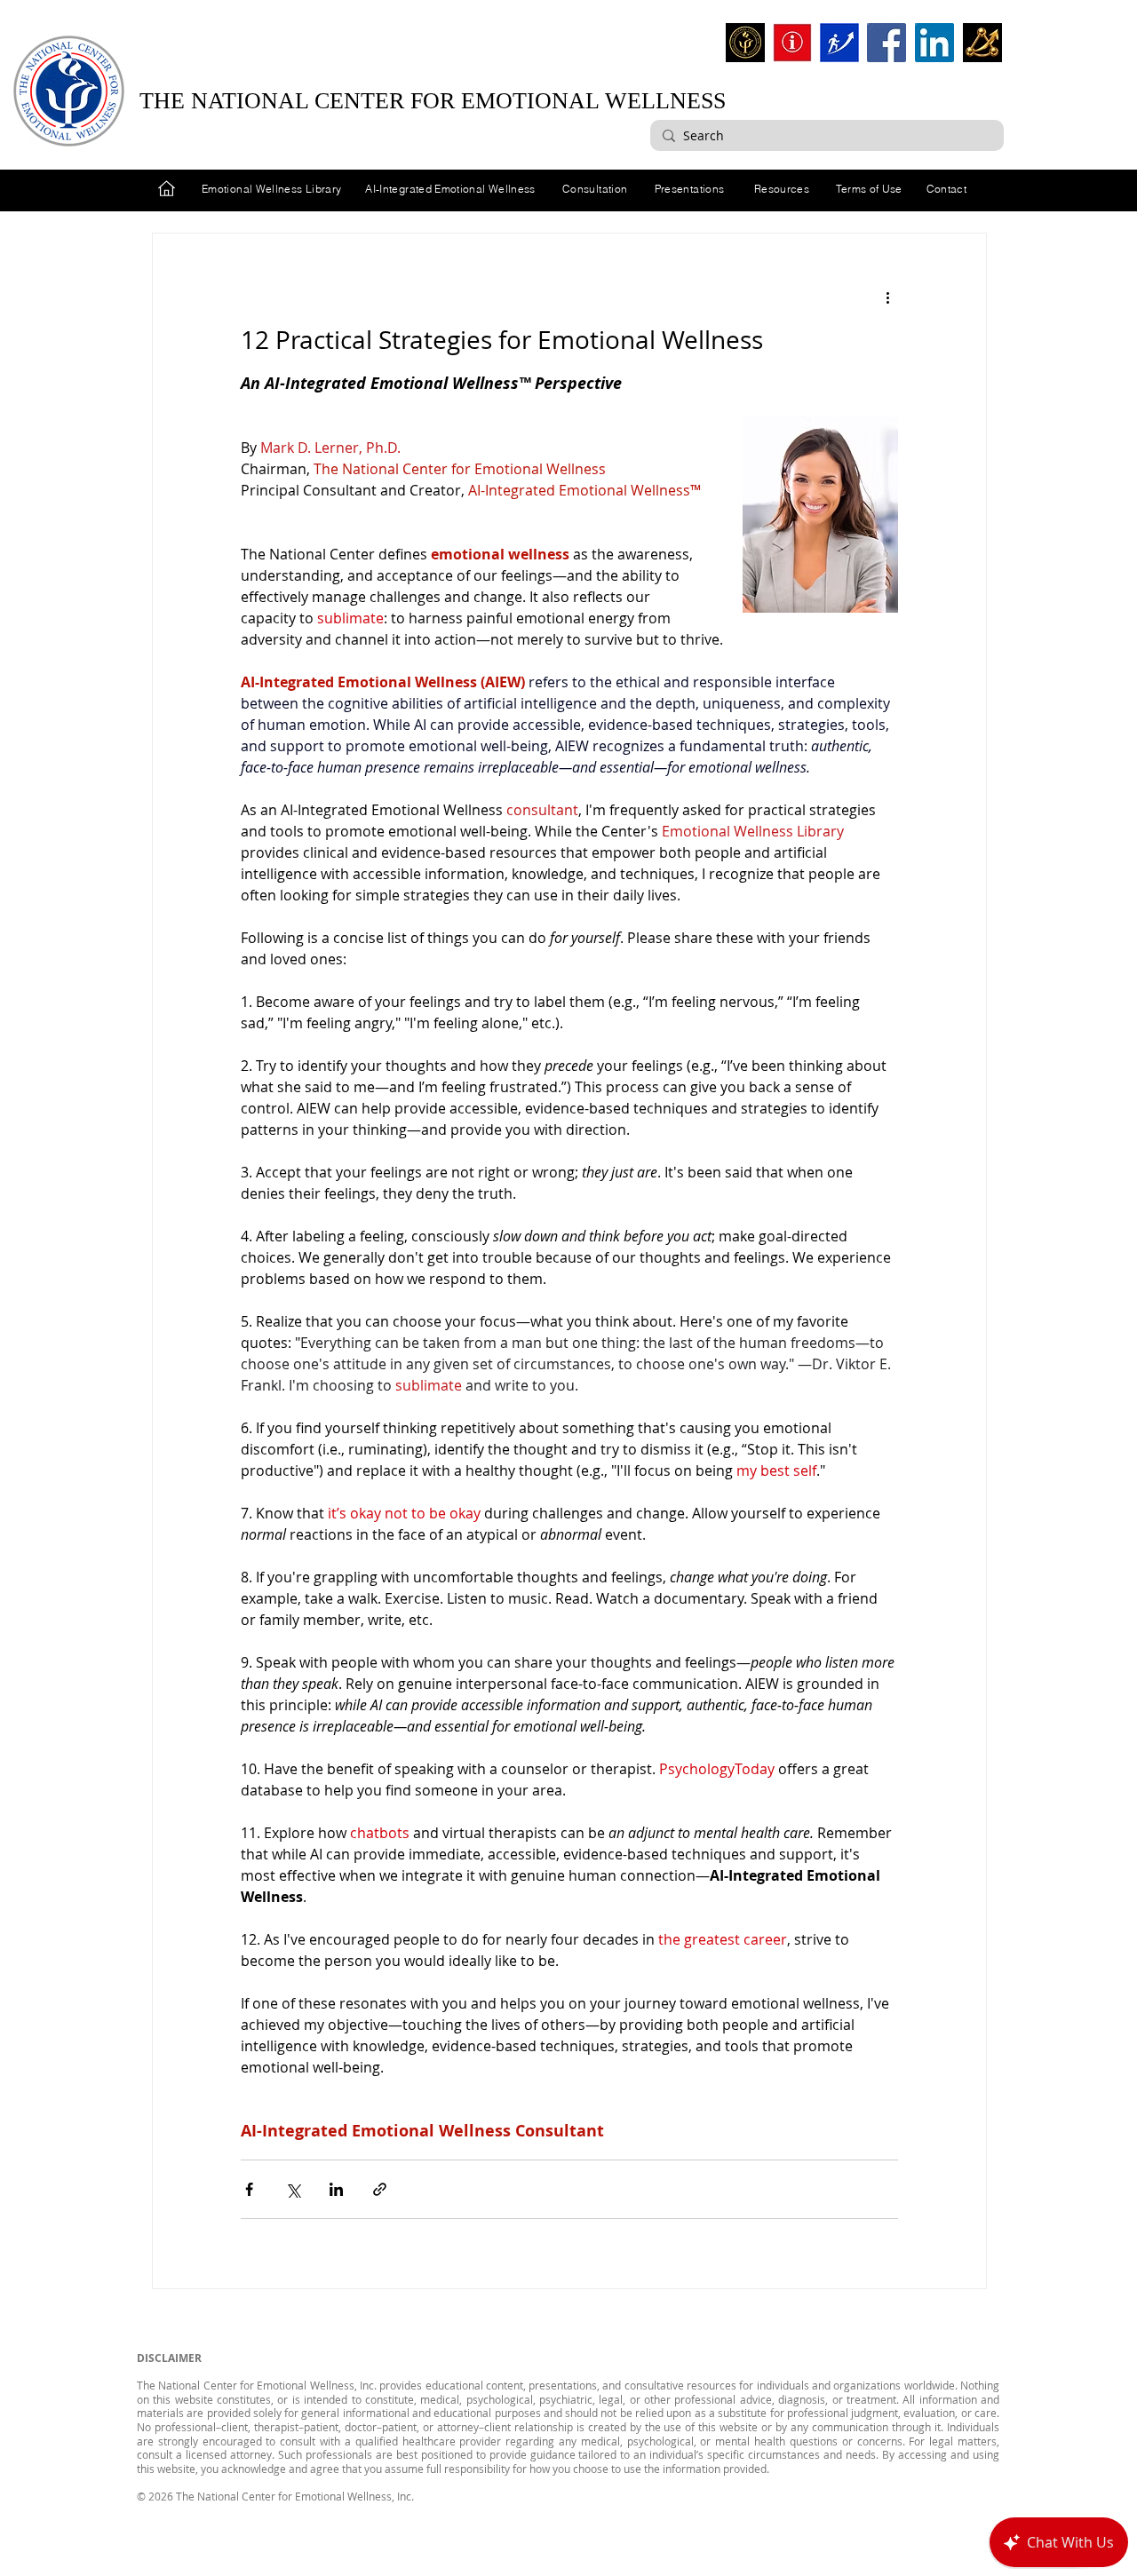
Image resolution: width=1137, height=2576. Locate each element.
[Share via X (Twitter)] (293, 2189)
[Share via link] (380, 2189)
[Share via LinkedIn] (336, 2189)
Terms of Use (869, 189)
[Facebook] (887, 43)
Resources (782, 189)
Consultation (595, 189)
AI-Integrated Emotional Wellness (450, 189)
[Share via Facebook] (249, 2189)
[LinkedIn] (934, 43)
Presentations (690, 189)
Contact (947, 189)
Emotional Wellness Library (271, 189)
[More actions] (887, 297)
